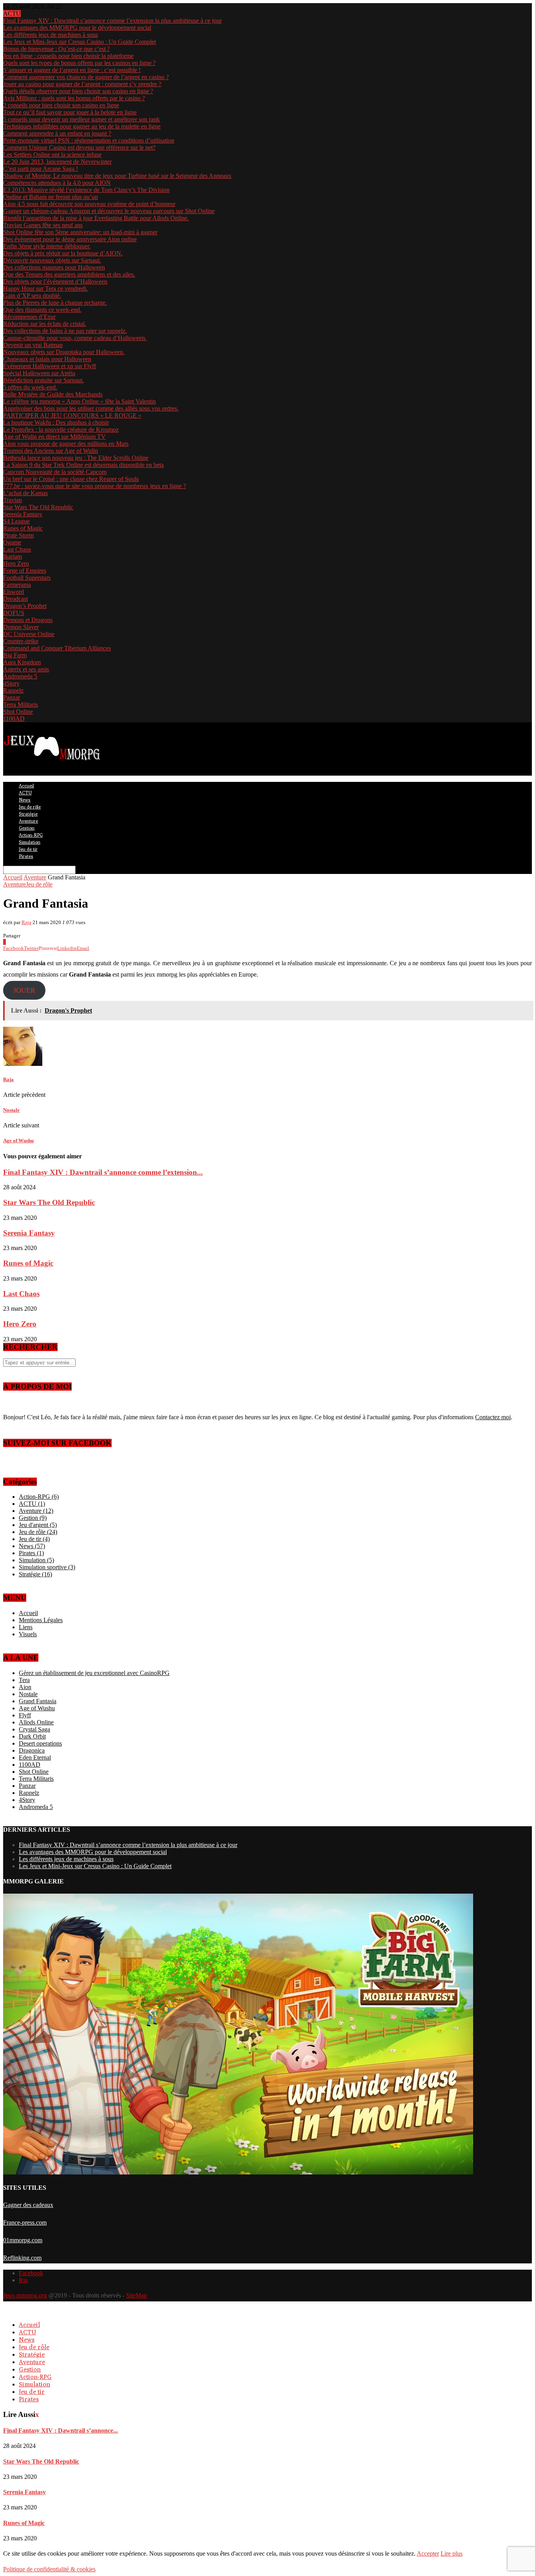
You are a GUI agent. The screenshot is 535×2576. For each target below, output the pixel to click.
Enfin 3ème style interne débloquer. (47, 246)
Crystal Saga (34, 1729)
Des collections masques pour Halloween (54, 267)
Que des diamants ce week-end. (42, 310)
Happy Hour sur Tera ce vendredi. (45, 289)
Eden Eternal (35, 1757)
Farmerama (17, 585)
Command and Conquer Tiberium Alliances (57, 648)
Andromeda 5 (20, 676)
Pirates (26, 856)
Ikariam (13, 556)
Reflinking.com (22, 2258)
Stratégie (28, 814)
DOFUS (14, 613)
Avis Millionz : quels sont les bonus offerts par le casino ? (74, 98)
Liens (26, 1627)
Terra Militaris (21, 705)
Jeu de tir (28, 849)
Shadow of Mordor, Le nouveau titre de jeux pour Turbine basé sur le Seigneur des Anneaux (117, 176)
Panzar (12, 697)
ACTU (25, 793)
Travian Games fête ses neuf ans (43, 225)
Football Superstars (27, 578)
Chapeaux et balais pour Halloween (47, 359)
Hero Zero (16, 563)
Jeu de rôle (30, 807)
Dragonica (32, 1750)
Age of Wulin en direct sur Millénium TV (54, 437)
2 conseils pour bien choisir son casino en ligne (61, 105)
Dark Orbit (32, 1736)
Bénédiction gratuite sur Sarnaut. (43, 380)
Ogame (12, 542)
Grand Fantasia (38, 1701)
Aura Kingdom (22, 662)
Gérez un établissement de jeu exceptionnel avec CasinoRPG (94, 1673)
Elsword (14, 592)
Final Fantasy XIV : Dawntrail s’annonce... (61, 2430)
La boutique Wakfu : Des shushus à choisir (56, 422)
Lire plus (452, 2553)
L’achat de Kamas (25, 493)
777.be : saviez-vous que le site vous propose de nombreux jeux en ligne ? (95, 486)
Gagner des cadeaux (28, 2205)
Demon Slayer (21, 627)
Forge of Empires (25, 571)
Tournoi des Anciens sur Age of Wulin (51, 451)
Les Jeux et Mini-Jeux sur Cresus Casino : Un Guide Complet (80, 42)
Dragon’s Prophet (25, 606)
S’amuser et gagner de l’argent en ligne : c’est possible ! (72, 70)
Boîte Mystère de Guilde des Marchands (53, 394)
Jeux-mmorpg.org (25, 2295)
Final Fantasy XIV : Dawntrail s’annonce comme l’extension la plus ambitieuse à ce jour (112, 21)
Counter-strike (21, 641)
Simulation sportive (47, 1567)
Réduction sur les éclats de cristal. (45, 324)
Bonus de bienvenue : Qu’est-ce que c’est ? (56, 49)
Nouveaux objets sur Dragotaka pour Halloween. (64, 352)
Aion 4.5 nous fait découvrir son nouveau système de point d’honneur (89, 204)
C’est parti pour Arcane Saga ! (41, 169)
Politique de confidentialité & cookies (49, 2569)
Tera (24, 1680)
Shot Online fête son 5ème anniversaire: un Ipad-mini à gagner (80, 232)
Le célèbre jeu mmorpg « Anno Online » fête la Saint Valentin (80, 401)
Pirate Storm (18, 535)
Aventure (28, 821)
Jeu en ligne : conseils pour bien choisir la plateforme (68, 56)
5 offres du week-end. (30, 387)
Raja (26, 922)
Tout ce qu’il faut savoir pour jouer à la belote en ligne (70, 112)
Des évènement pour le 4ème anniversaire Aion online (70, 239)
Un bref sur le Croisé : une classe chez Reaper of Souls (71, 479)
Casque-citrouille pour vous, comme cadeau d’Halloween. (75, 338)
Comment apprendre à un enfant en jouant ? (57, 133)
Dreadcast (15, 599)
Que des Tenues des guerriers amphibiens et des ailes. (69, 274)
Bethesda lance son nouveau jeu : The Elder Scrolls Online (76, 458)
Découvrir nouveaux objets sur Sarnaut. (52, 260)
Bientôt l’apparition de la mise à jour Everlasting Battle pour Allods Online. (96, 218)
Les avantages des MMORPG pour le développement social (77, 28)
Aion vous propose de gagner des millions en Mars (66, 444)
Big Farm (15, 655)
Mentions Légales (41, 1620)
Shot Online (18, 712)
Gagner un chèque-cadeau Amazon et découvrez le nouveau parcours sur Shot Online (109, 211)
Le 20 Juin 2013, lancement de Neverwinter (57, 162)
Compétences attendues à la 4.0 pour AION (57, 183)
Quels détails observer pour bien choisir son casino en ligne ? (78, 91)
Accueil (26, 786)
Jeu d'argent (38, 1525)
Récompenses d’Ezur (29, 317)
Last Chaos (17, 549)
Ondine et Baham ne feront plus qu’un (51, 197)
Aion (25, 1687)
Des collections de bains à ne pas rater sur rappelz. (65, 331)
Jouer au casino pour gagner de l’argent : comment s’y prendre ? (82, 84)
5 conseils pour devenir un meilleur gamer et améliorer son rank (81, 119)
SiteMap (136, 2295)
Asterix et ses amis (26, 669)
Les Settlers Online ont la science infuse (52, 155)
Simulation (30, 842)
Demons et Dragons (28, 620)
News (25, 800)
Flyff (25, 1715)
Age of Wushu (37, 1708)
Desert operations (40, 1743)
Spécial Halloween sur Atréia (39, 373)
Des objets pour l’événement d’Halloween (55, 281)
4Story (11, 683)
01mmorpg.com (23, 2240)
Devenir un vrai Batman (33, 345)
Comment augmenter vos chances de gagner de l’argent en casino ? (86, 77)
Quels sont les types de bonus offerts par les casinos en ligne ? (79, 63)
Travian (13, 500)
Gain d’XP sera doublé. (32, 296)
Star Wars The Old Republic (38, 507)
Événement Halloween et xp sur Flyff (50, 366)
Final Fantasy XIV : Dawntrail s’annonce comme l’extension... (103, 1172)
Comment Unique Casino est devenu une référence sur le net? (79, 147)
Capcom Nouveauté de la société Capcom (55, 472)
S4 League (16, 521)
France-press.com (25, 2222)
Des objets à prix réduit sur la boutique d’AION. (63, 253)
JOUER (24, 990)
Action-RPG (31, 835)
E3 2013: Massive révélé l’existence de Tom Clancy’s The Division (86, 190)
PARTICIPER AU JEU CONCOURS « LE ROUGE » (72, 415)
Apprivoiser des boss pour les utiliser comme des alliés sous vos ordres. (91, 408)
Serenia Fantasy (23, 514)
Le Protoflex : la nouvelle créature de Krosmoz (61, 430)
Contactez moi (493, 1417)
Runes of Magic (23, 528)
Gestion (27, 828)
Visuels (28, 1634)
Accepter (428, 2553)
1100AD (14, 719)
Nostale (28, 1694)
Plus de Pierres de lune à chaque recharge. (55, 303)
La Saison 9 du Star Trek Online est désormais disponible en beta (83, 465)
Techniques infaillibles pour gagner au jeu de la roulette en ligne (82, 126)
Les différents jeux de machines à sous (51, 35)
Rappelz (13, 690)
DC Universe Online (29, 634)
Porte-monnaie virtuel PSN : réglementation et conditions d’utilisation (89, 140)
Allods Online (36, 1722)
